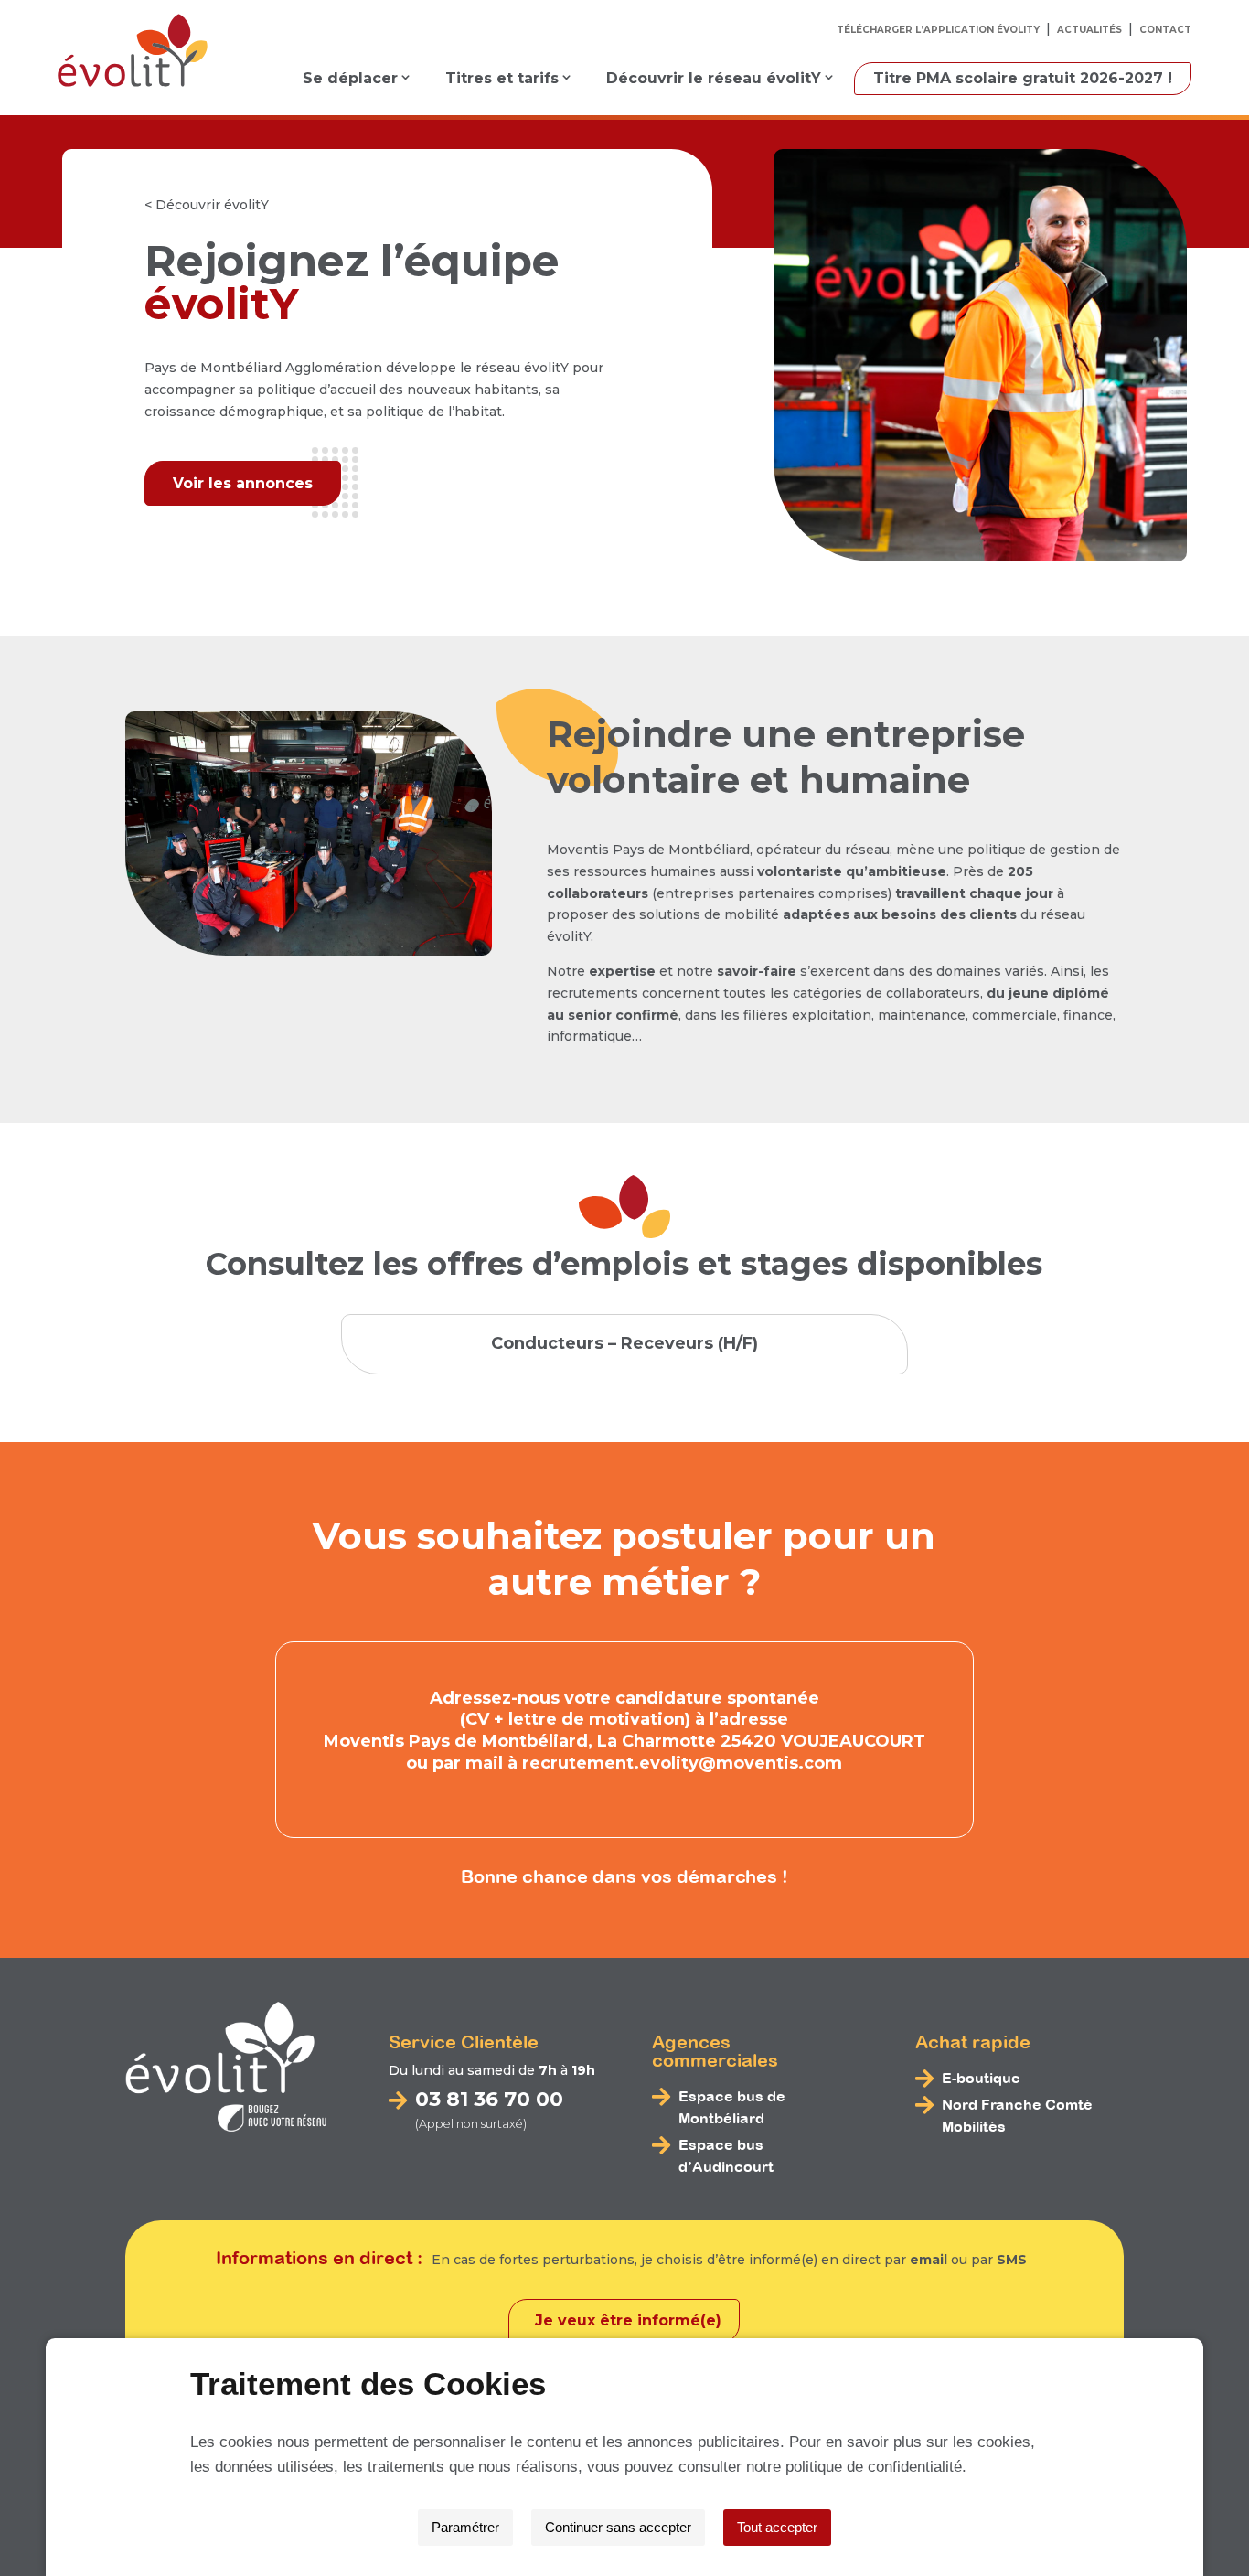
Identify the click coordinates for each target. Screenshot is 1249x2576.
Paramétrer (465, 2527)
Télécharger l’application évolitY (938, 30)
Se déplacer (350, 78)
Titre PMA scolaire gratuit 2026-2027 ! (1023, 78)
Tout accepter (777, 2527)
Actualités (1089, 30)
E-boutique (981, 2078)
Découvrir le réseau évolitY (714, 78)
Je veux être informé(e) (628, 2320)
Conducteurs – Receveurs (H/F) (624, 1343)
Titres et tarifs (502, 78)
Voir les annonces (243, 483)
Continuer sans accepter (618, 2527)
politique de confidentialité (874, 2467)
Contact (1165, 30)
